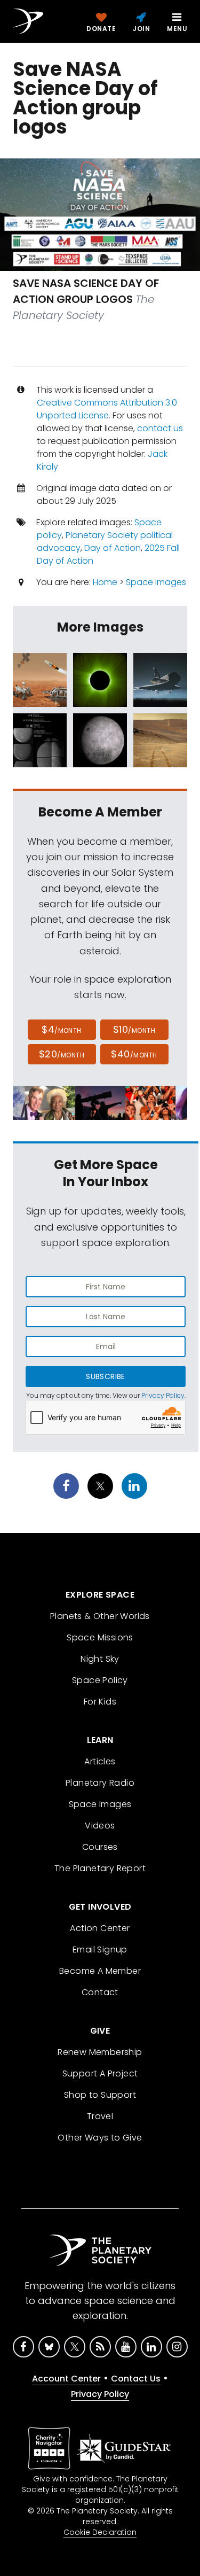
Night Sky (100, 1659)
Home (105, 582)
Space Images (156, 582)
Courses (100, 1847)
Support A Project (100, 2073)
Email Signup (100, 1949)
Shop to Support (100, 2095)
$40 (134, 1054)
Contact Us (136, 2379)
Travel (100, 2116)
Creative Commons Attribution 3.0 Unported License (107, 409)
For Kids (100, 1702)
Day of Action (113, 548)
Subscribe (105, 1376)
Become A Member (100, 1971)
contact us (160, 428)
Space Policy (100, 1680)
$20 (62, 1054)
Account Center (66, 2379)
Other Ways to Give (100, 2138)
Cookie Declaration (100, 2532)
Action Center (100, 1928)
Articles (100, 1761)
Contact (100, 1992)
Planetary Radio (100, 1783)
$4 (62, 1029)
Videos (100, 1826)
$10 (134, 1029)
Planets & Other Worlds (100, 1616)
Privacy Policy (163, 1395)
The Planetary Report (100, 1868)
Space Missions (100, 1637)
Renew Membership (100, 2052)
